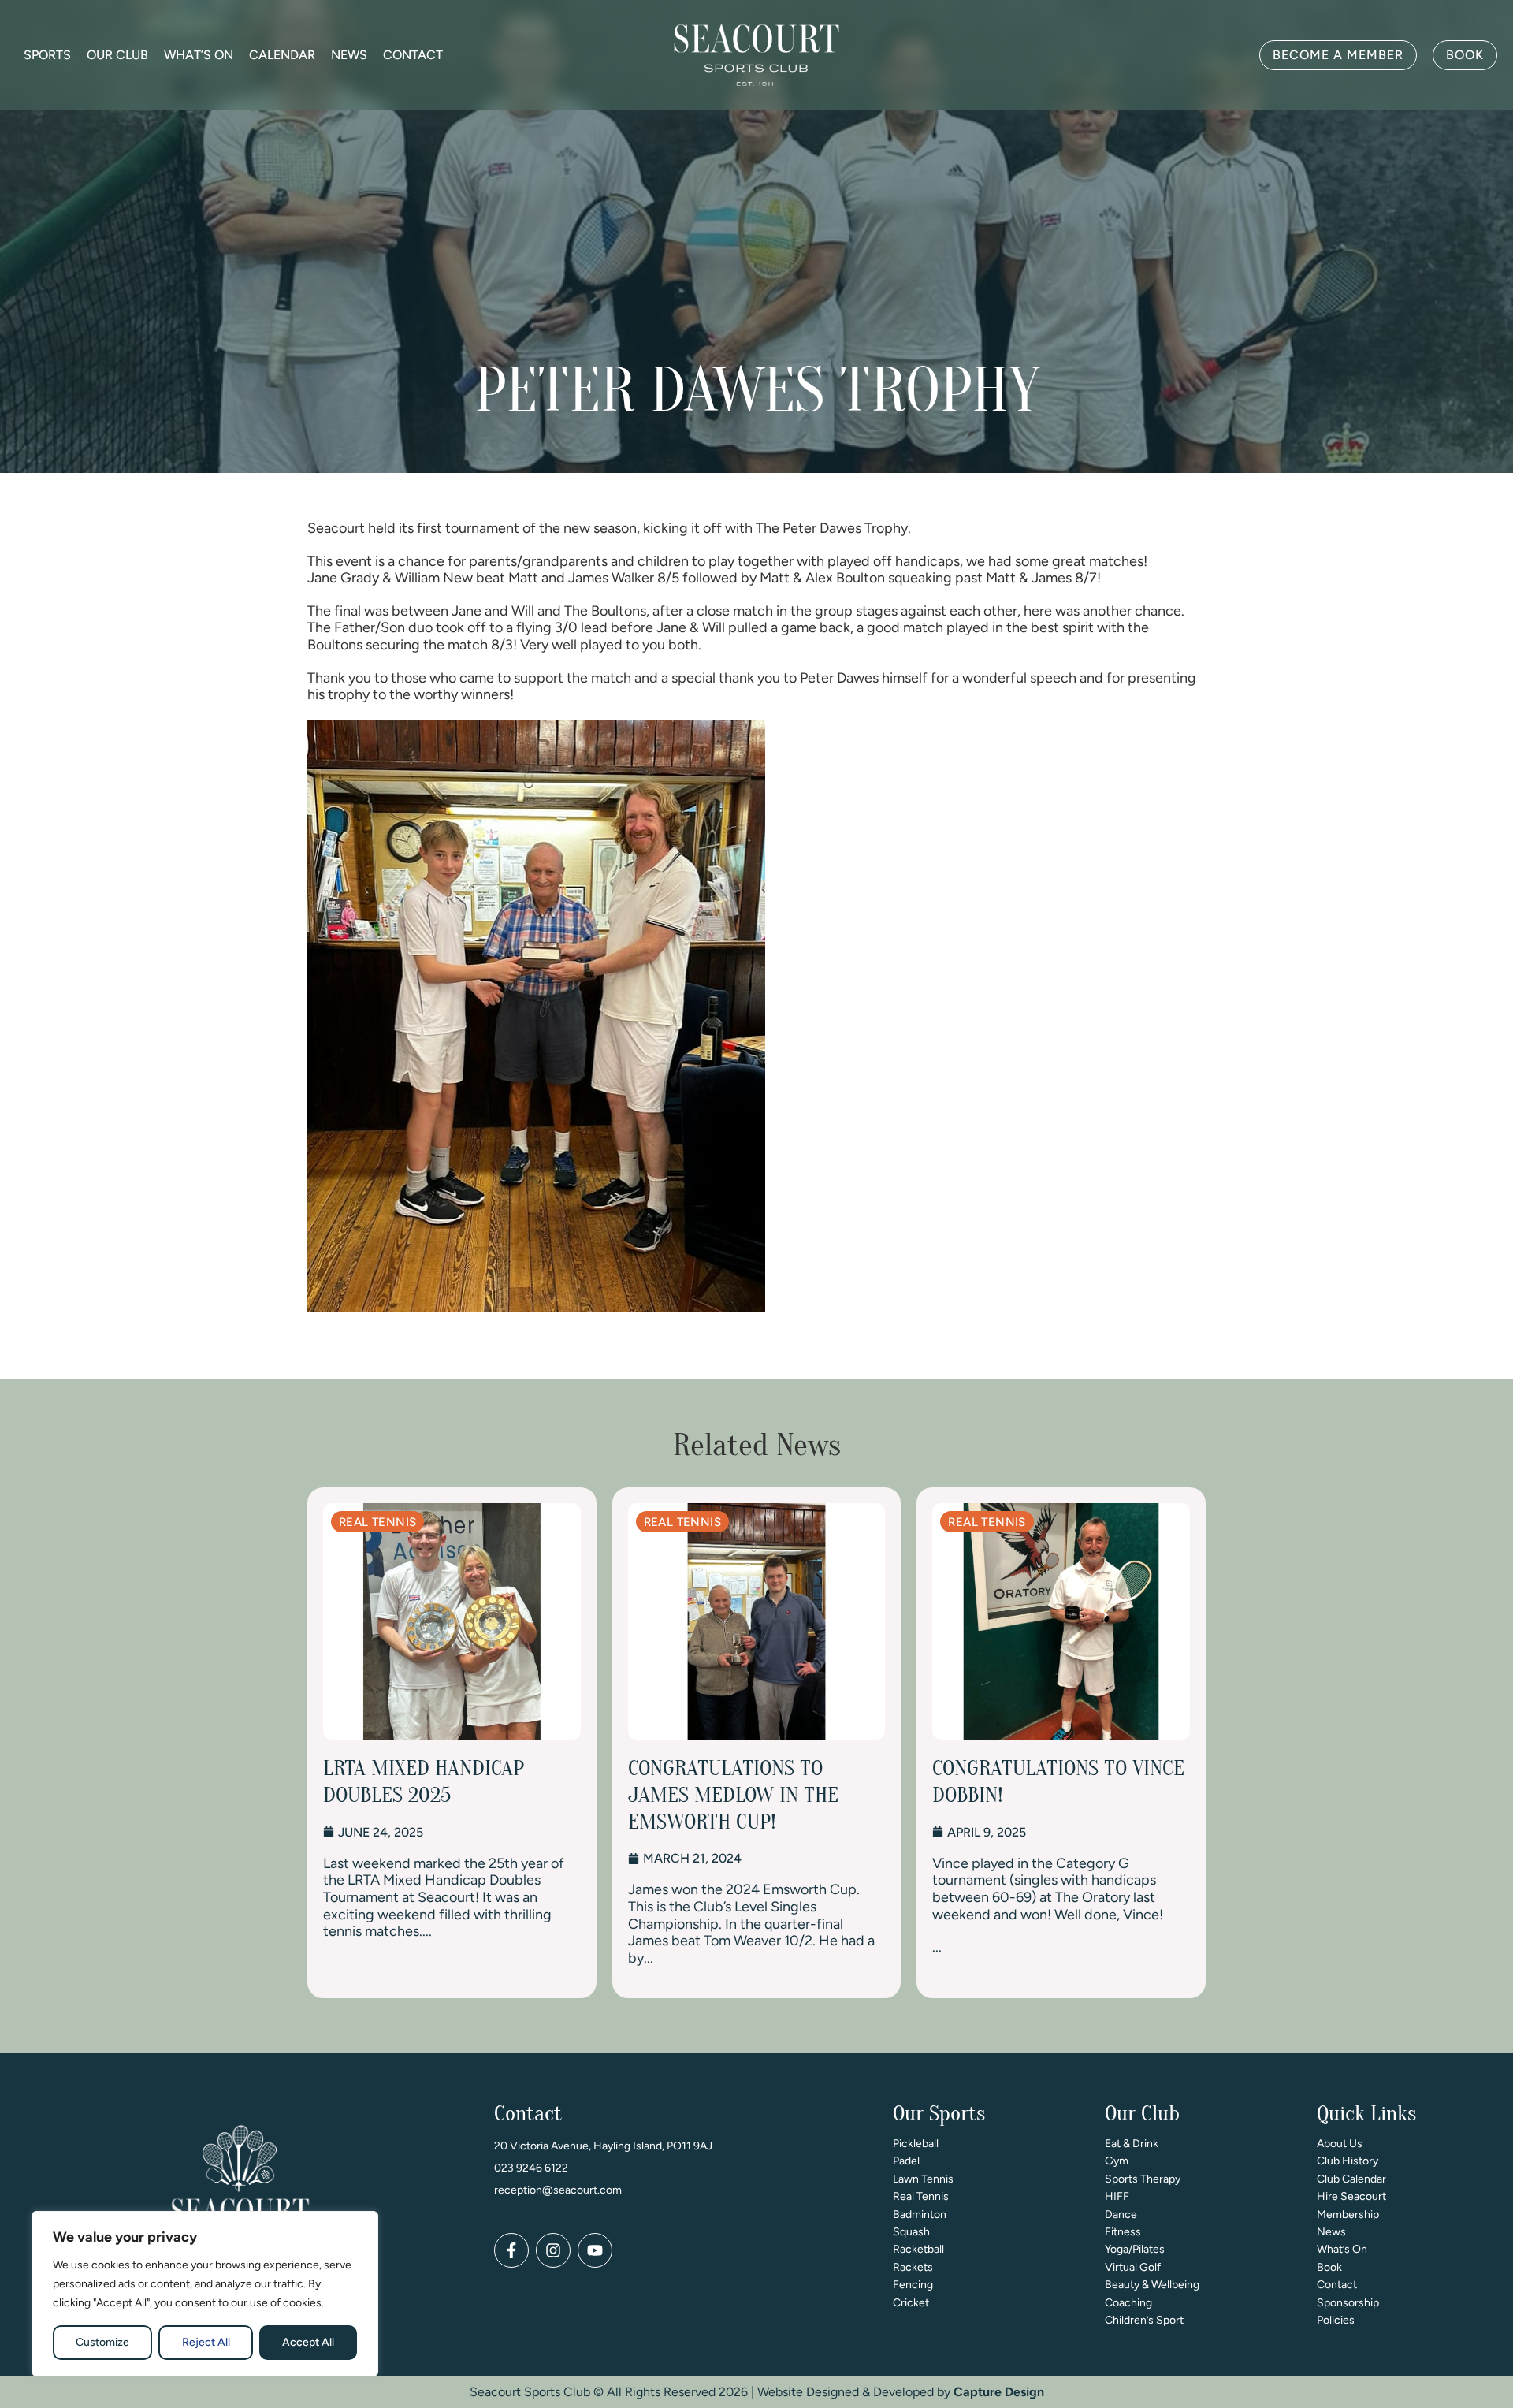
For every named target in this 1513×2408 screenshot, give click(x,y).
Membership (1348, 2214)
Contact (413, 55)
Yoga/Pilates (1135, 2249)
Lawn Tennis (923, 2179)
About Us (1340, 2144)
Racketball (918, 2249)
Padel (906, 2161)
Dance (1121, 2214)
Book (1329, 2267)
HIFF (1117, 2196)
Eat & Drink (1132, 2144)
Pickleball (916, 2144)
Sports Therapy (1143, 2179)
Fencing (913, 2285)
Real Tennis (921, 2196)
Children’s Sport (1144, 2320)
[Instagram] (553, 2250)
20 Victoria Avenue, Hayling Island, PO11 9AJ (603, 2146)
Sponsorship (1348, 2303)
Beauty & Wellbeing (1152, 2285)
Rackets (913, 2267)
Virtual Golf (1133, 2267)
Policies (1336, 2320)
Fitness (1123, 2232)
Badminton (920, 2214)
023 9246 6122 (531, 2168)
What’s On (199, 55)
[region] (205, 2294)
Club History (1348, 2161)
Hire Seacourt (1351, 2196)
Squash (911, 2232)
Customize (102, 2342)
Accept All (308, 2342)
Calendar (282, 55)
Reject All (206, 2342)
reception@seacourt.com (558, 2190)
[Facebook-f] (511, 2250)
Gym (1117, 2161)
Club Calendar (1351, 2179)
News (349, 55)
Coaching (1128, 2303)
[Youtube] (595, 2250)
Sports (47, 55)
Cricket (911, 2303)
